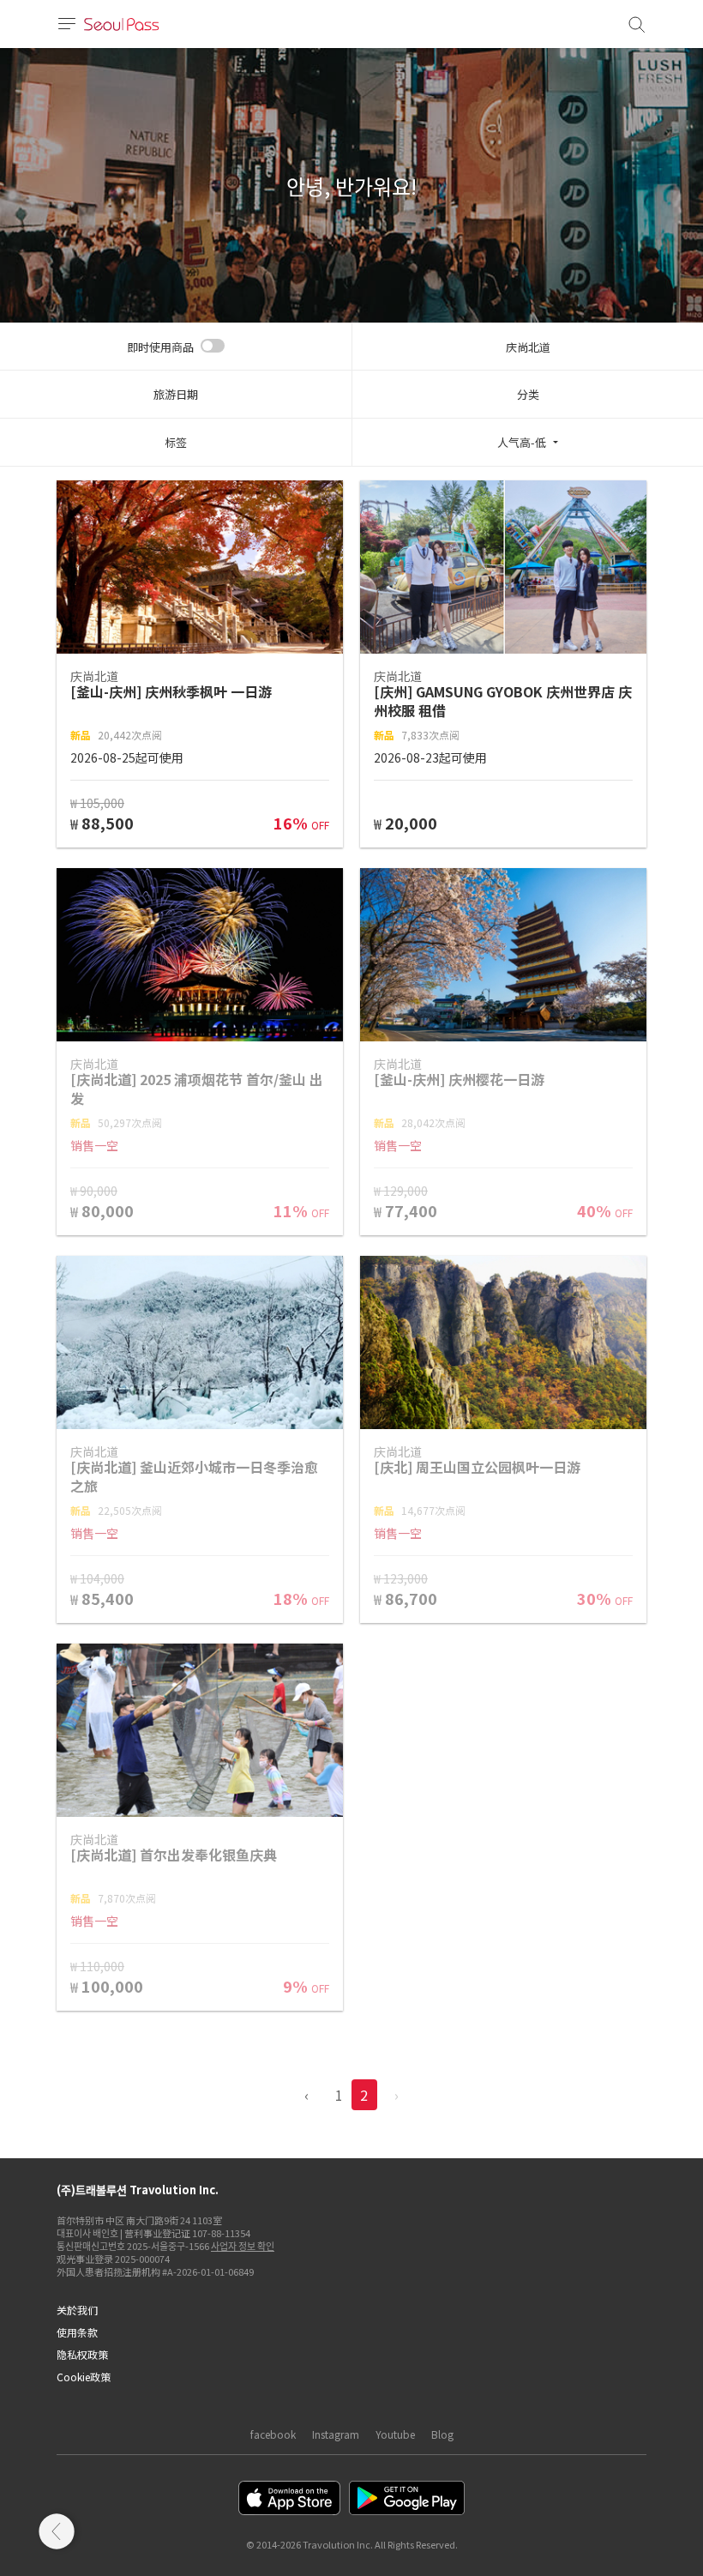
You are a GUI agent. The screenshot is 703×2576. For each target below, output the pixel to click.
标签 (176, 442)
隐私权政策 (82, 2354)
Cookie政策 (84, 2377)
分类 (528, 394)
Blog (442, 2434)
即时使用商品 (160, 347)
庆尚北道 (528, 347)
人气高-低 (522, 442)
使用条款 (77, 2332)
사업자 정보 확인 (243, 2246)
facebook (273, 2434)
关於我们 (77, 2310)
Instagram (336, 2434)
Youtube (395, 2434)
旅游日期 (176, 394)
